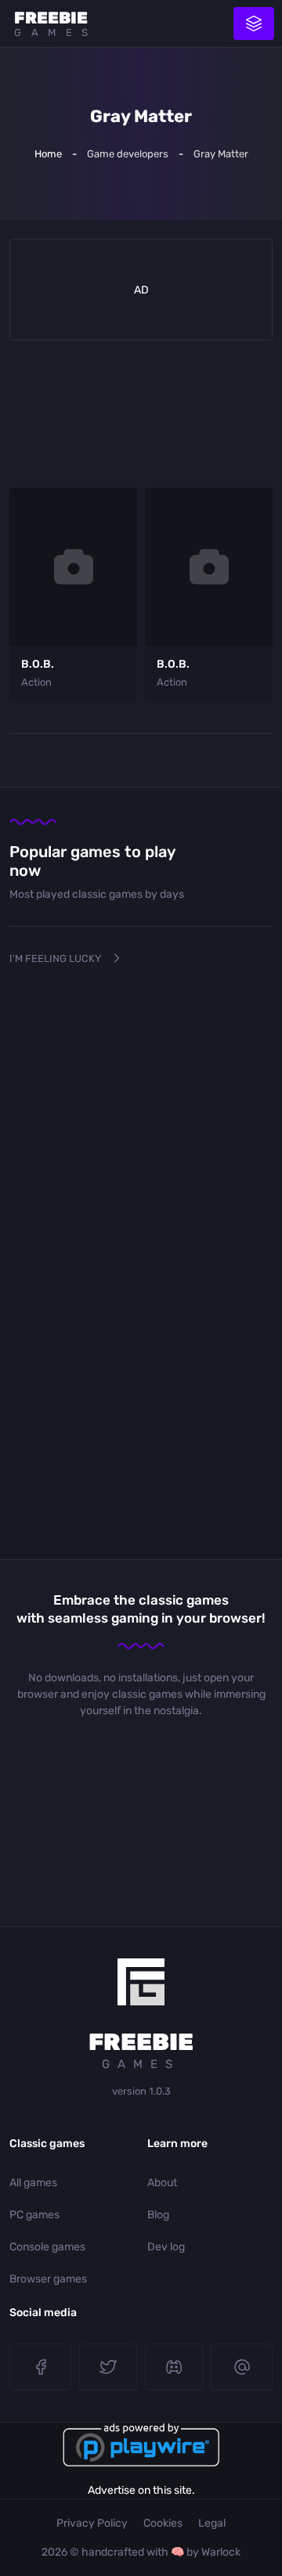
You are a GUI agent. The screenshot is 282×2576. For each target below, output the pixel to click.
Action (36, 682)
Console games (47, 2247)
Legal (212, 2523)
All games (33, 2183)
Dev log (166, 2247)
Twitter (108, 2367)
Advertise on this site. (141, 2490)
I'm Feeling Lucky (55, 958)
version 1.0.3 (141, 2091)
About (162, 2183)
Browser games (48, 2279)
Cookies (163, 2523)
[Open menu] (254, 23)
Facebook (40, 2367)
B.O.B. (38, 664)
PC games (34, 2215)
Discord (174, 2367)
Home (48, 154)
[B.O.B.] (73, 567)
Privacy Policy (92, 2523)
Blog (158, 2215)
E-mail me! (242, 2367)
